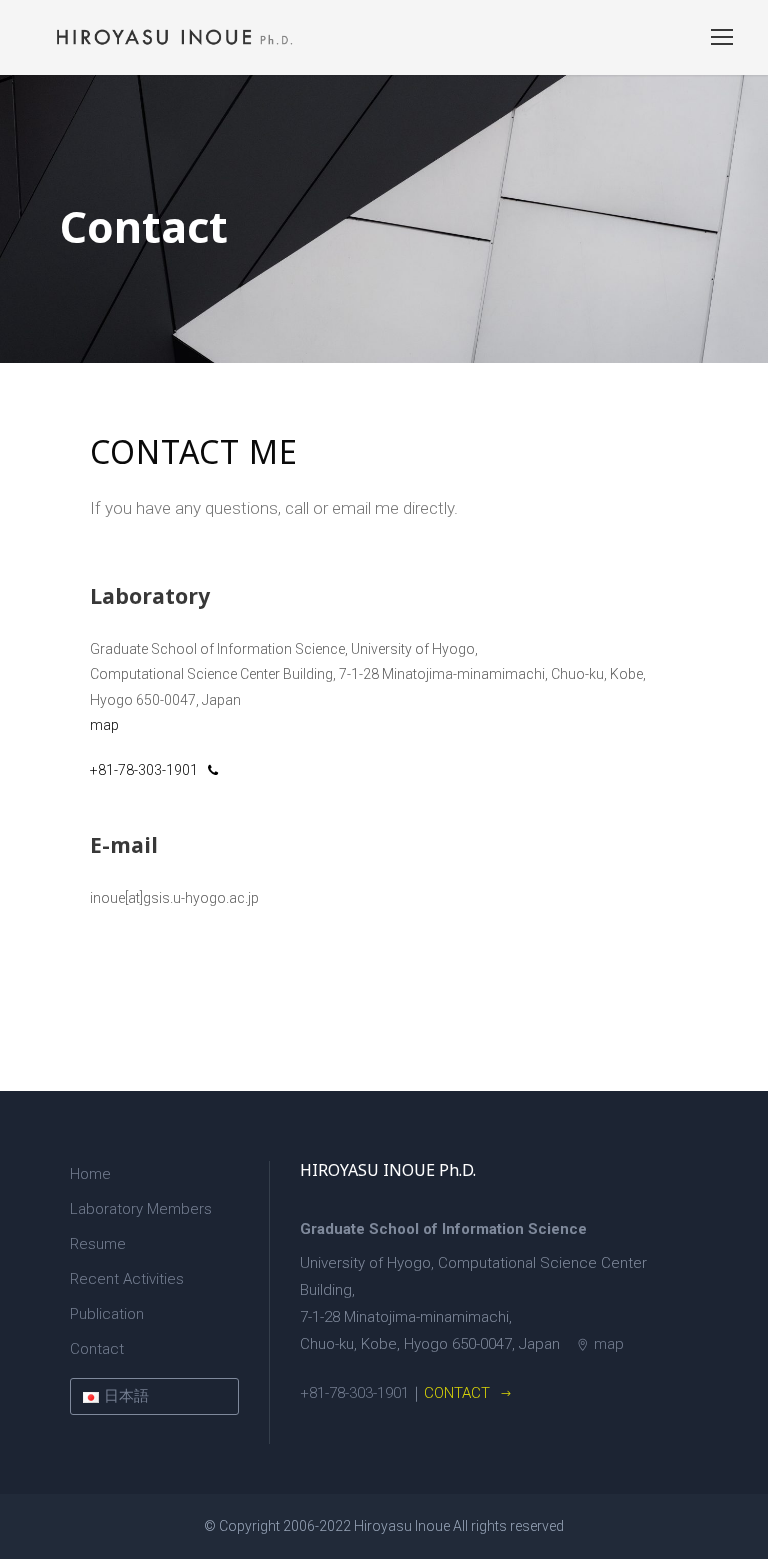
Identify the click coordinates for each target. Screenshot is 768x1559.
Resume (98, 1244)
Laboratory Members (141, 1209)
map (104, 725)
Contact (97, 1349)
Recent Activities (127, 1279)
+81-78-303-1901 (144, 770)
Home (90, 1174)
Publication (107, 1314)
